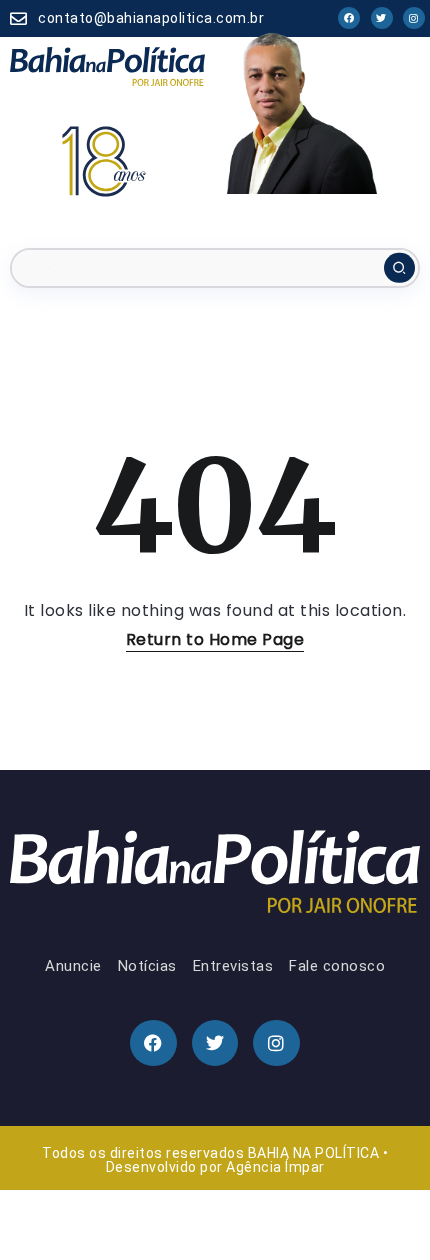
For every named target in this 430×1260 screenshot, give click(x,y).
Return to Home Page (215, 639)
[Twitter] (382, 18)
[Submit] (399, 268)
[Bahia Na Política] (107, 65)
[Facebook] (349, 18)
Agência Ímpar (275, 1167)
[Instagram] (414, 18)
